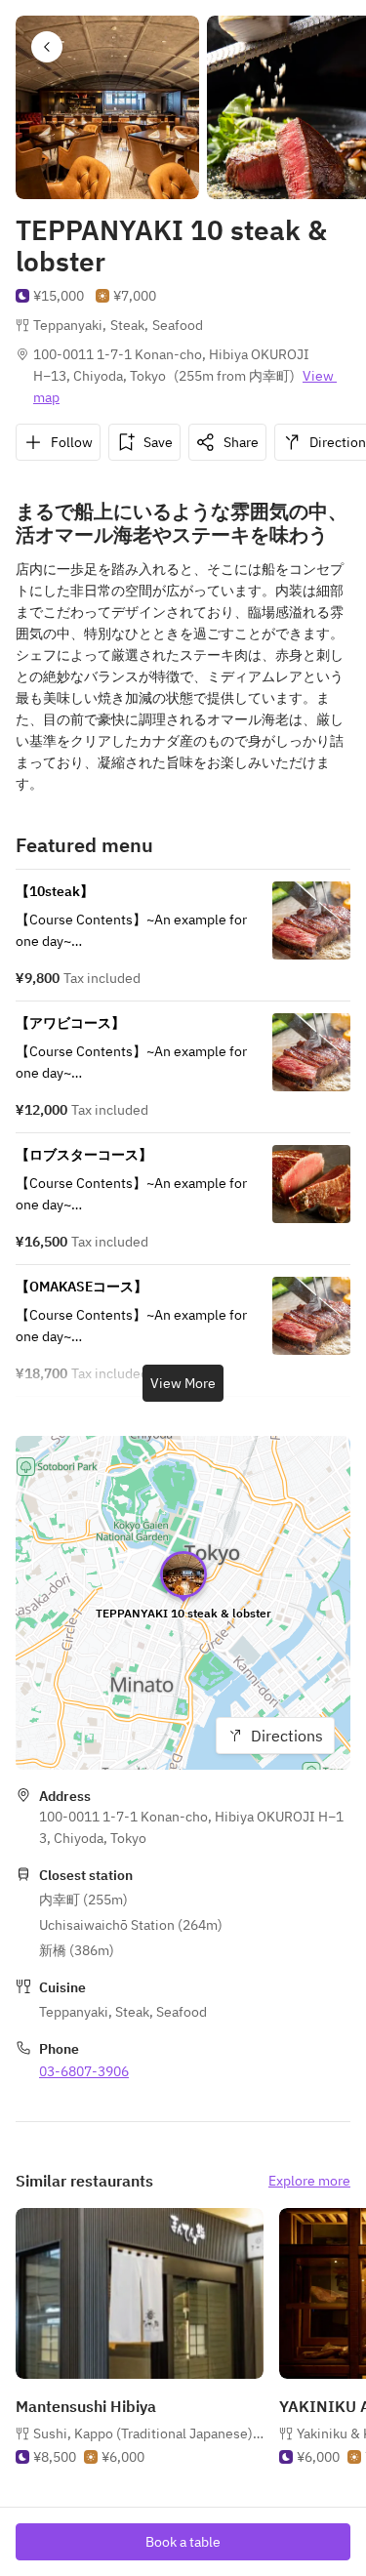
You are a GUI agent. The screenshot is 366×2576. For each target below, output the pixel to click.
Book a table (183, 2542)
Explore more (309, 2181)
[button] (47, 47)
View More (183, 1383)
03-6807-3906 (84, 2071)
